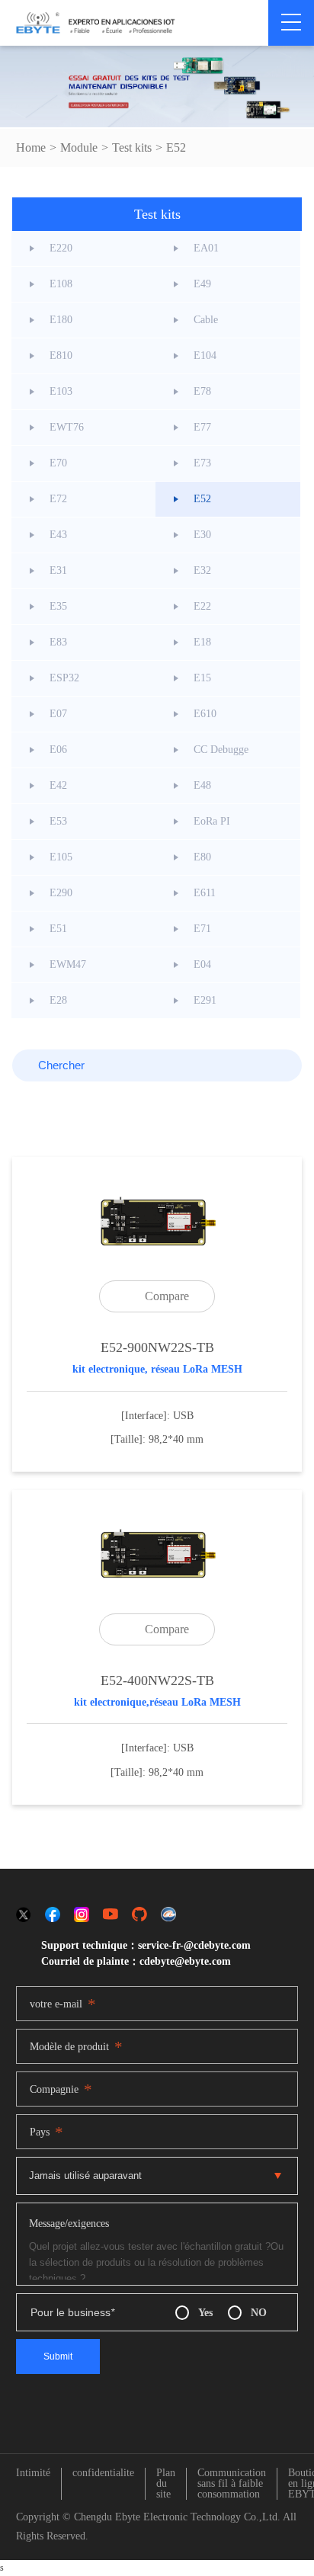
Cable (206, 320)
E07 (58, 714)
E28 (58, 1000)
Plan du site (166, 2484)
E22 (202, 606)
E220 (61, 248)
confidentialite (103, 2473)
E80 (202, 857)
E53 (58, 821)
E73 (202, 463)
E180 (61, 320)
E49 (202, 284)
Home (31, 147)
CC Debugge (221, 750)
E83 (58, 642)
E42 (58, 785)
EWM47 (68, 964)
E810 (61, 356)
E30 (202, 535)
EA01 (206, 248)
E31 (58, 570)
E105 (61, 857)
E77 (202, 427)
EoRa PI (212, 821)
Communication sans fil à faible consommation (232, 2484)
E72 (58, 499)
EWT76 (67, 427)
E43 (58, 535)
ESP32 (64, 678)
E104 (205, 356)
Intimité (33, 2473)
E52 (176, 147)
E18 (202, 642)
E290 (61, 893)
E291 (205, 1000)
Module (79, 147)
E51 (58, 929)
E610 (205, 714)
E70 (58, 463)
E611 (205, 893)
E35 (58, 606)
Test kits (132, 147)
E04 (202, 964)
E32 (202, 570)
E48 (202, 785)
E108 (61, 284)
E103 (61, 391)
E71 (202, 929)
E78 (202, 391)
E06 (58, 750)
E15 (202, 678)
